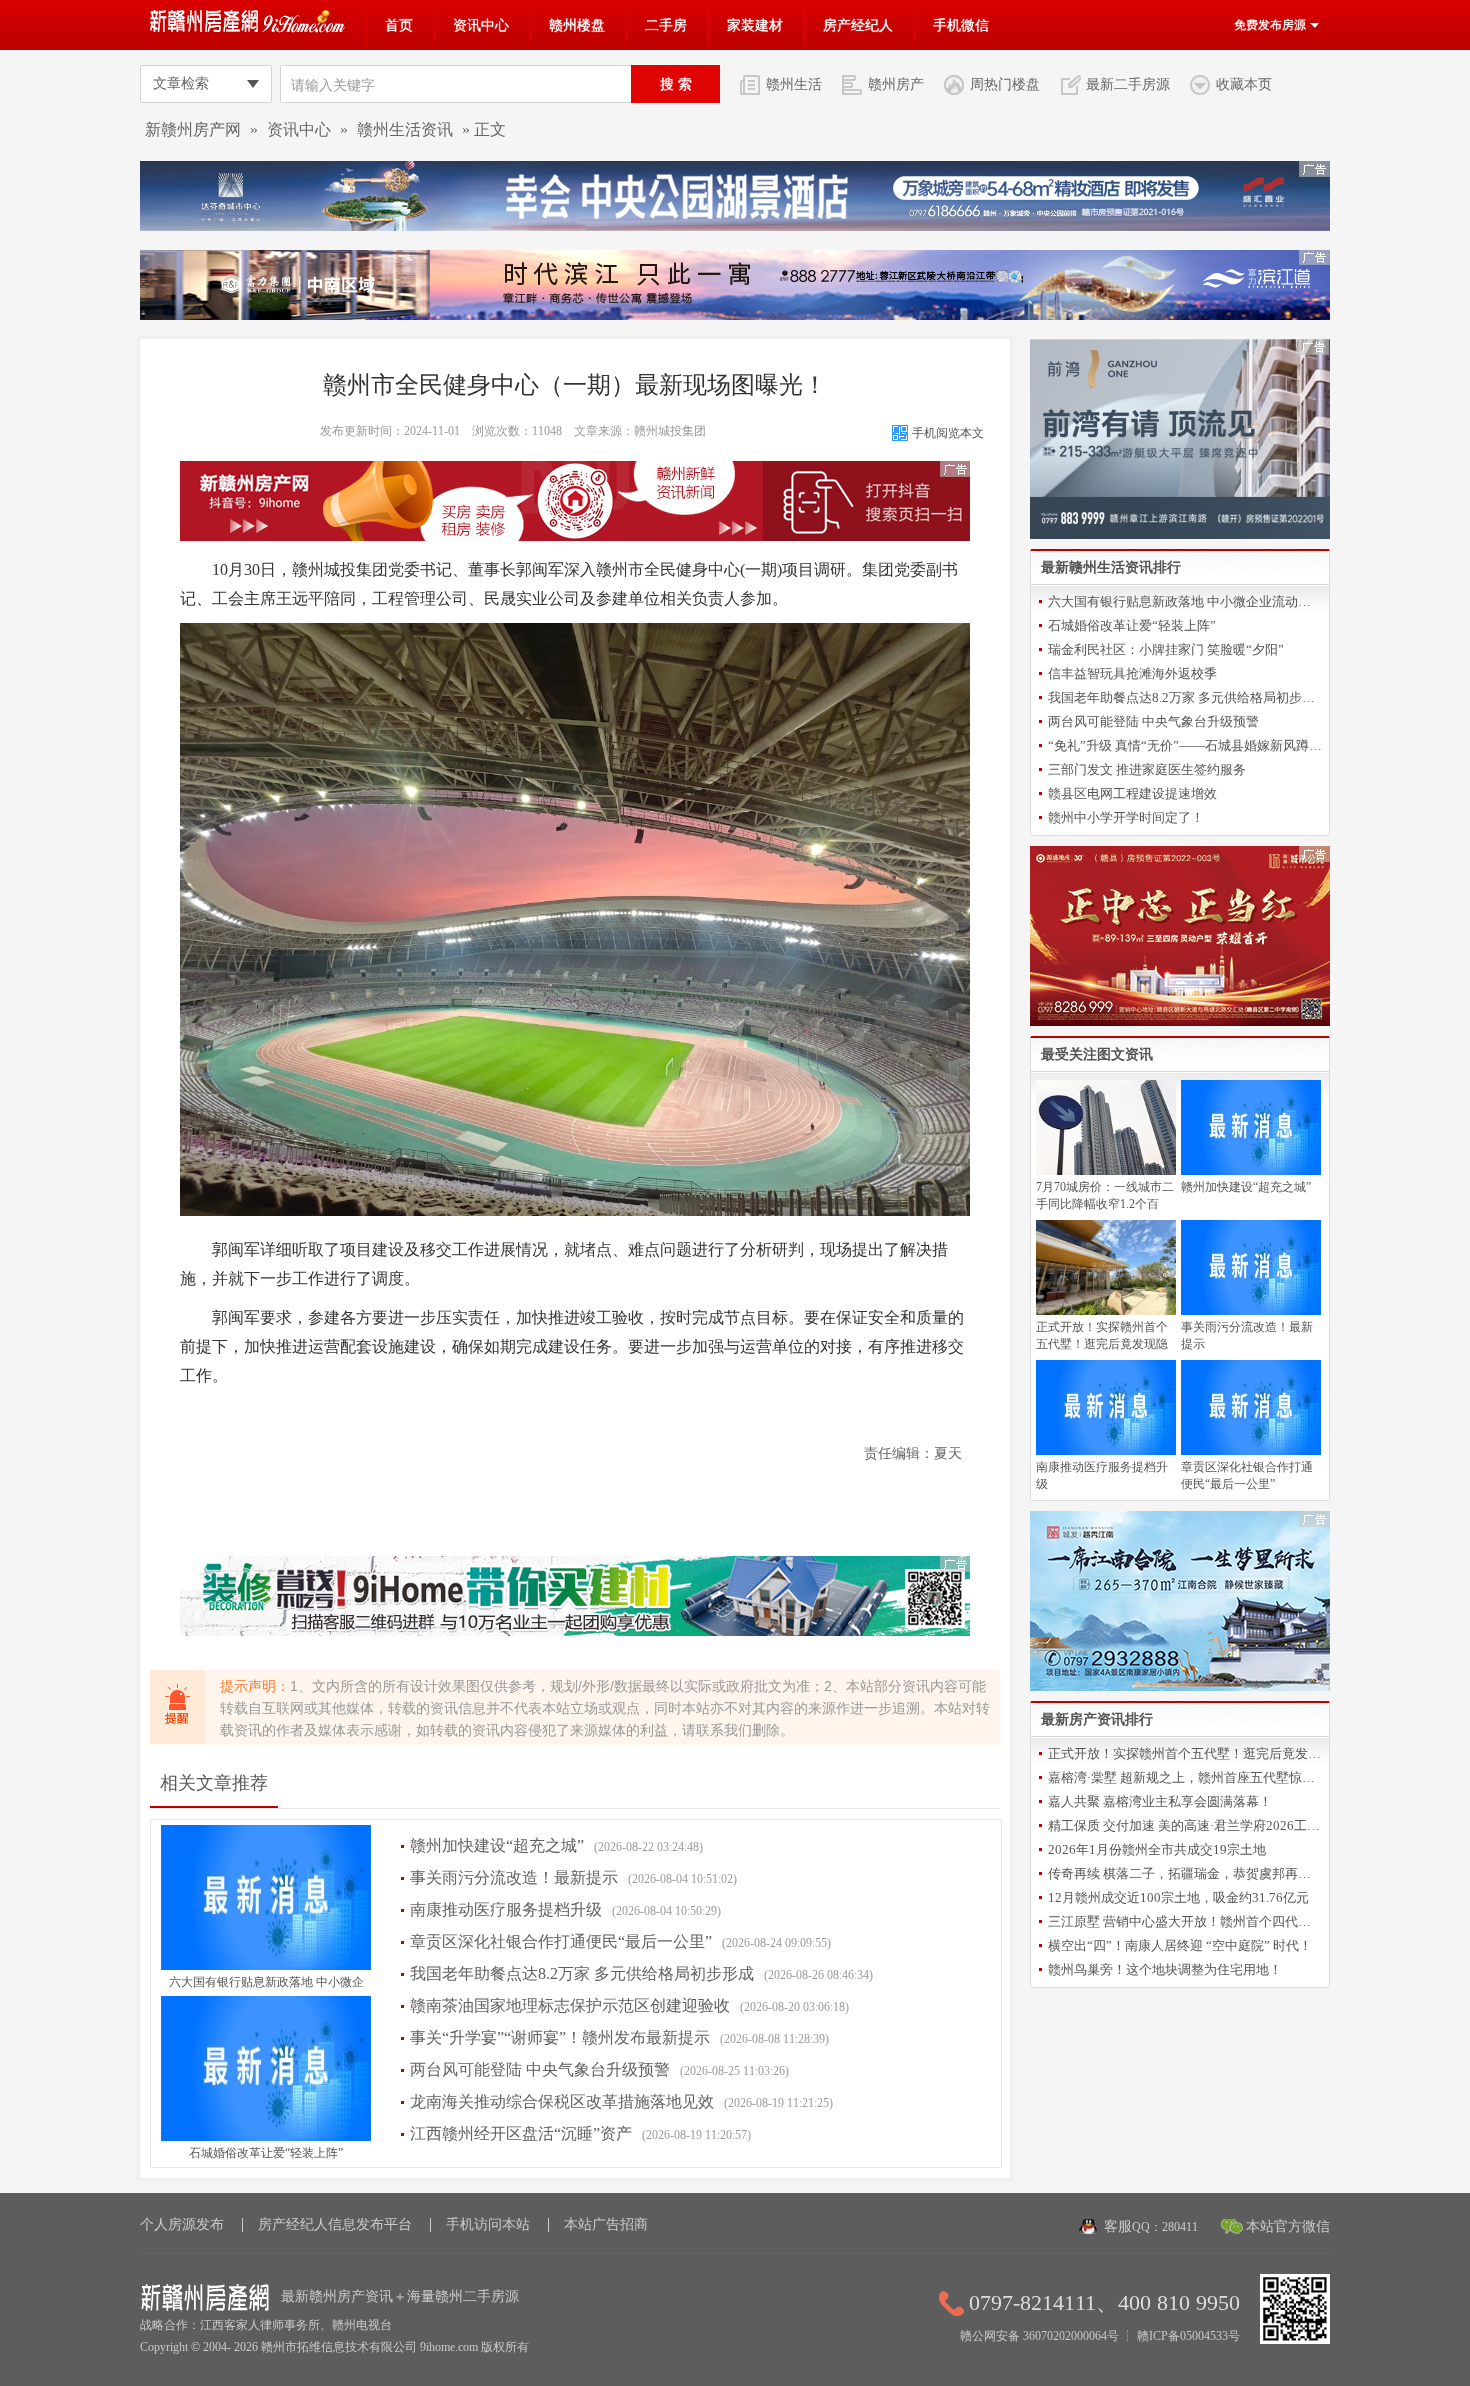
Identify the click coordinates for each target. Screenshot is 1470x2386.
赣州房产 (896, 84)
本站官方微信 (1288, 2226)
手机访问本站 (488, 2224)
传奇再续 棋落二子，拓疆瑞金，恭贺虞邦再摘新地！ (1185, 1873)
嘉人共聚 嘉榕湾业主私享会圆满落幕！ (1160, 1801)
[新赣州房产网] (250, 29)
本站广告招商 (606, 2224)
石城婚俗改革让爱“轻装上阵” (266, 2153)
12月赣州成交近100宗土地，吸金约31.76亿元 (1178, 1897)
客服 (1151, 2226)
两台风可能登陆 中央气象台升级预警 (540, 2069)
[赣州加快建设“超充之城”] (1251, 1171)
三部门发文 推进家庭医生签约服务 (1147, 769)
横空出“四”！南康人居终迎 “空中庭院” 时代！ (1180, 1945)
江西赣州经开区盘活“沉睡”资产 (521, 2133)
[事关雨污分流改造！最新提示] (1251, 1311)
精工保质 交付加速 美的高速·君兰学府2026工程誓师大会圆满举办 (1185, 1825)
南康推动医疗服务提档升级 (506, 1909)
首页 (399, 25)
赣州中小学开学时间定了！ (1126, 817)
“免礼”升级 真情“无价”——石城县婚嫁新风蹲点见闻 (1185, 745)
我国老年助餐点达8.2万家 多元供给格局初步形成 (582, 1973)
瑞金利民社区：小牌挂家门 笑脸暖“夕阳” (1166, 649)
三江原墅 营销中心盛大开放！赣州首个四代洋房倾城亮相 (1185, 1921)
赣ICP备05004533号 (1188, 2336)
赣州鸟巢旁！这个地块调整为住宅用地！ (1165, 1969)
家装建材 (755, 25)
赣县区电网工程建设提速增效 (1132, 793)
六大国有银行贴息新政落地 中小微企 (266, 1982)
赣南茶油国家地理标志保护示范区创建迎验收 (570, 2005)
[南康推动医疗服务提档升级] (1106, 1451)
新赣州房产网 (193, 129)
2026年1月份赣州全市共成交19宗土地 (1157, 1849)
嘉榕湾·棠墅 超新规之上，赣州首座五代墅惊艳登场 (1185, 1777)
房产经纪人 (858, 25)
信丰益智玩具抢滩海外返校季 (1132, 673)
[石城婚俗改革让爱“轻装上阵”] (266, 2137)
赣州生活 (794, 84)
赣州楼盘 (577, 25)
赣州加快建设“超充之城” (497, 1845)
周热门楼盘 (1005, 84)
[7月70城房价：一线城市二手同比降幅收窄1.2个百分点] (1106, 1171)
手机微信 (961, 25)
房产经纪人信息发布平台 (335, 2224)
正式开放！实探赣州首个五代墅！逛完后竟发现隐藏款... (1185, 1753)
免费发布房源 (1271, 25)
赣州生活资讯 (405, 129)
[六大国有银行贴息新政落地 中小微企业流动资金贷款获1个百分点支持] (266, 1966)
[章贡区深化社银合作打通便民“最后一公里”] (1251, 1451)
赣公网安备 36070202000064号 (1039, 2336)
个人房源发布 (182, 2224)
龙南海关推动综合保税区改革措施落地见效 (562, 2101)
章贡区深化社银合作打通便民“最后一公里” (561, 1941)
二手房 (666, 25)
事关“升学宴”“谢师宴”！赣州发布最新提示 (560, 2037)
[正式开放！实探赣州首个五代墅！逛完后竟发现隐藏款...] (1106, 1311)
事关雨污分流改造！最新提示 (514, 1877)
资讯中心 (481, 25)
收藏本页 (1244, 84)
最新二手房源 (1128, 84)
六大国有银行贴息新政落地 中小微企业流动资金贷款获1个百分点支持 (1185, 601)
